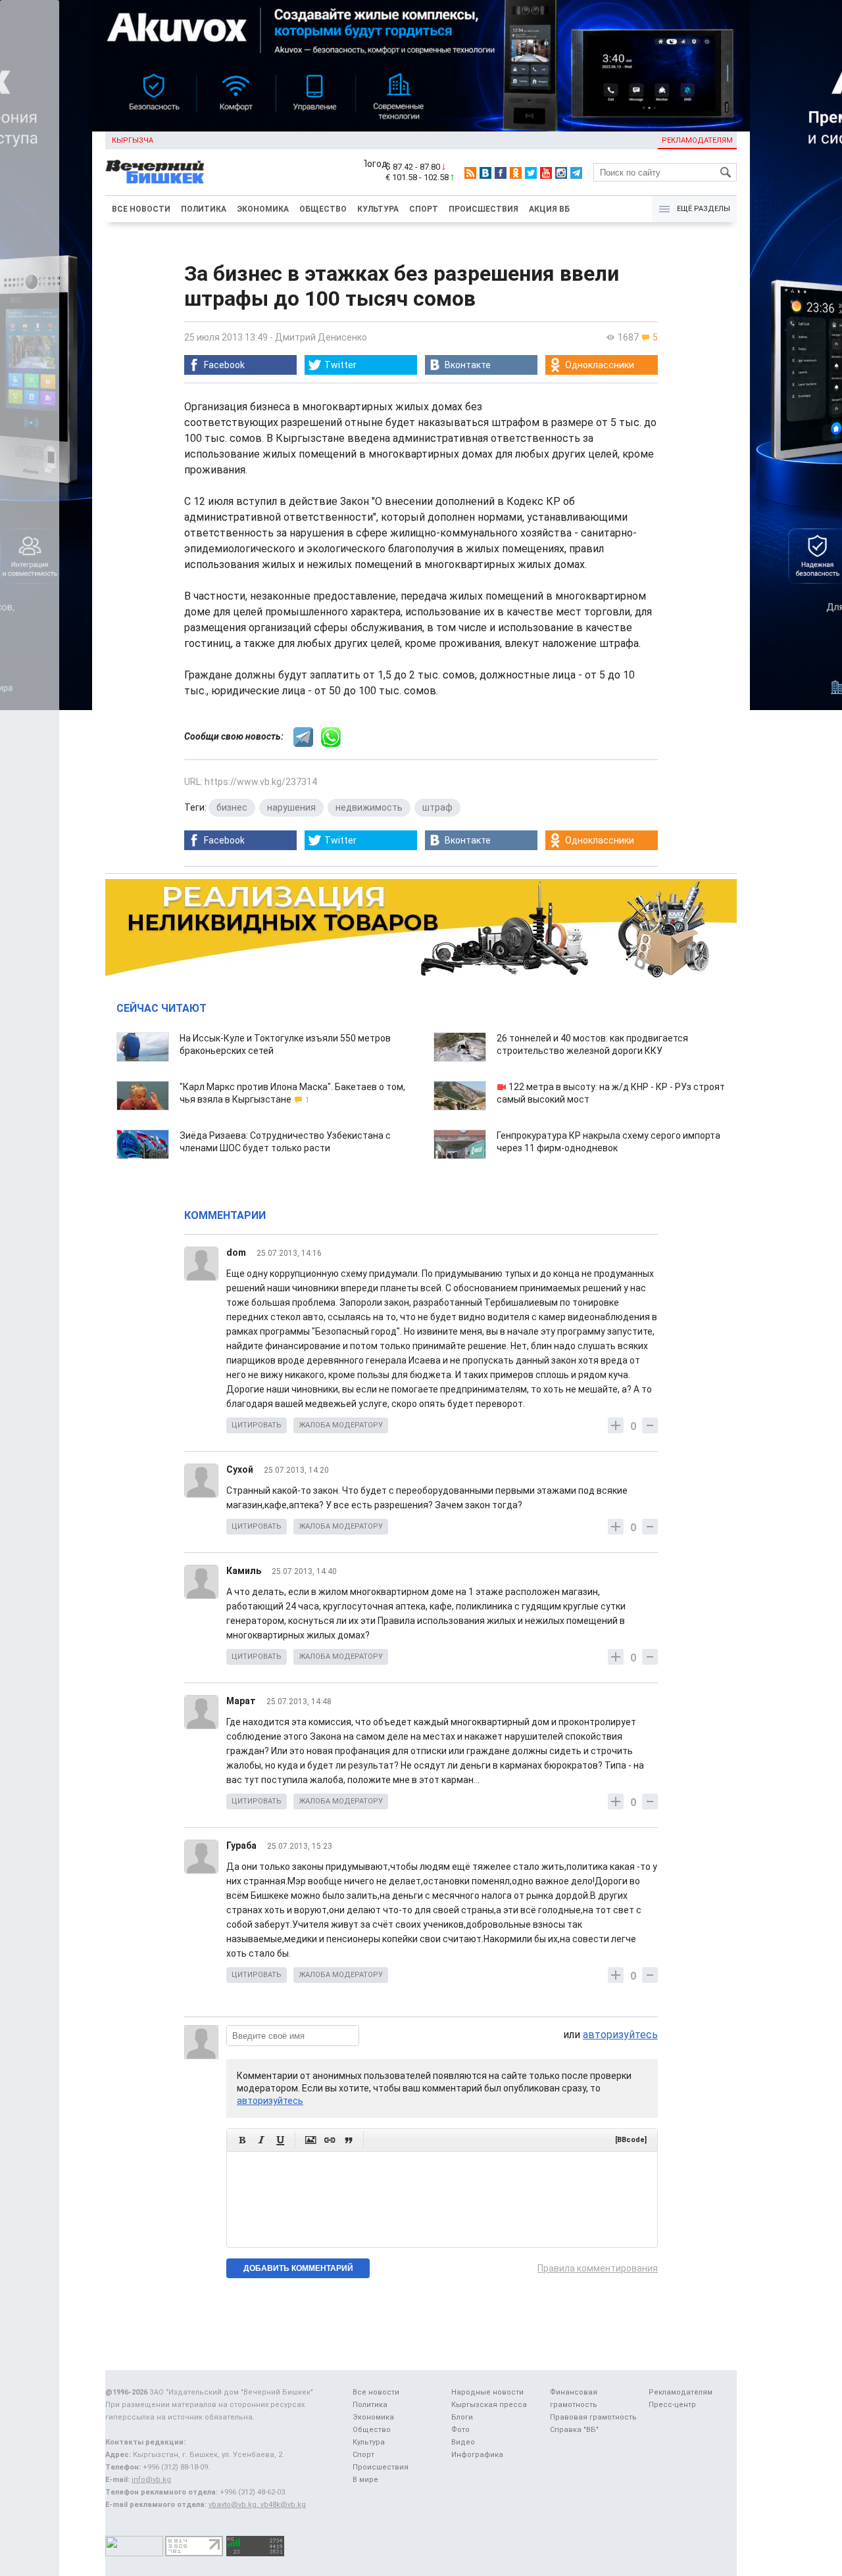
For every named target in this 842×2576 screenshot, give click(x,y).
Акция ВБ (549, 209)
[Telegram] (576, 173)
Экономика (263, 209)
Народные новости (487, 2392)
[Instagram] (561, 173)
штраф (437, 807)
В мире (365, 2480)
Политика (204, 209)
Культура (378, 209)
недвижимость (369, 807)
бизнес (232, 807)
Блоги (462, 2417)
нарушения (291, 807)
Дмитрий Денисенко (321, 337)
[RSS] (470, 173)
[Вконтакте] (485, 173)
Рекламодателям (697, 140)
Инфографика (477, 2455)
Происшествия (483, 209)
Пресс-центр (672, 2405)
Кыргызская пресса (489, 2405)
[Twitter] (531, 173)
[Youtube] (546, 173)
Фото (460, 2430)
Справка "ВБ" (574, 2430)
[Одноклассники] (516, 173)
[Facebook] (501, 173)
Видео (463, 2442)
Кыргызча (133, 140)
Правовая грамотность (593, 2417)
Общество (323, 209)
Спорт (424, 209)
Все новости (141, 209)
